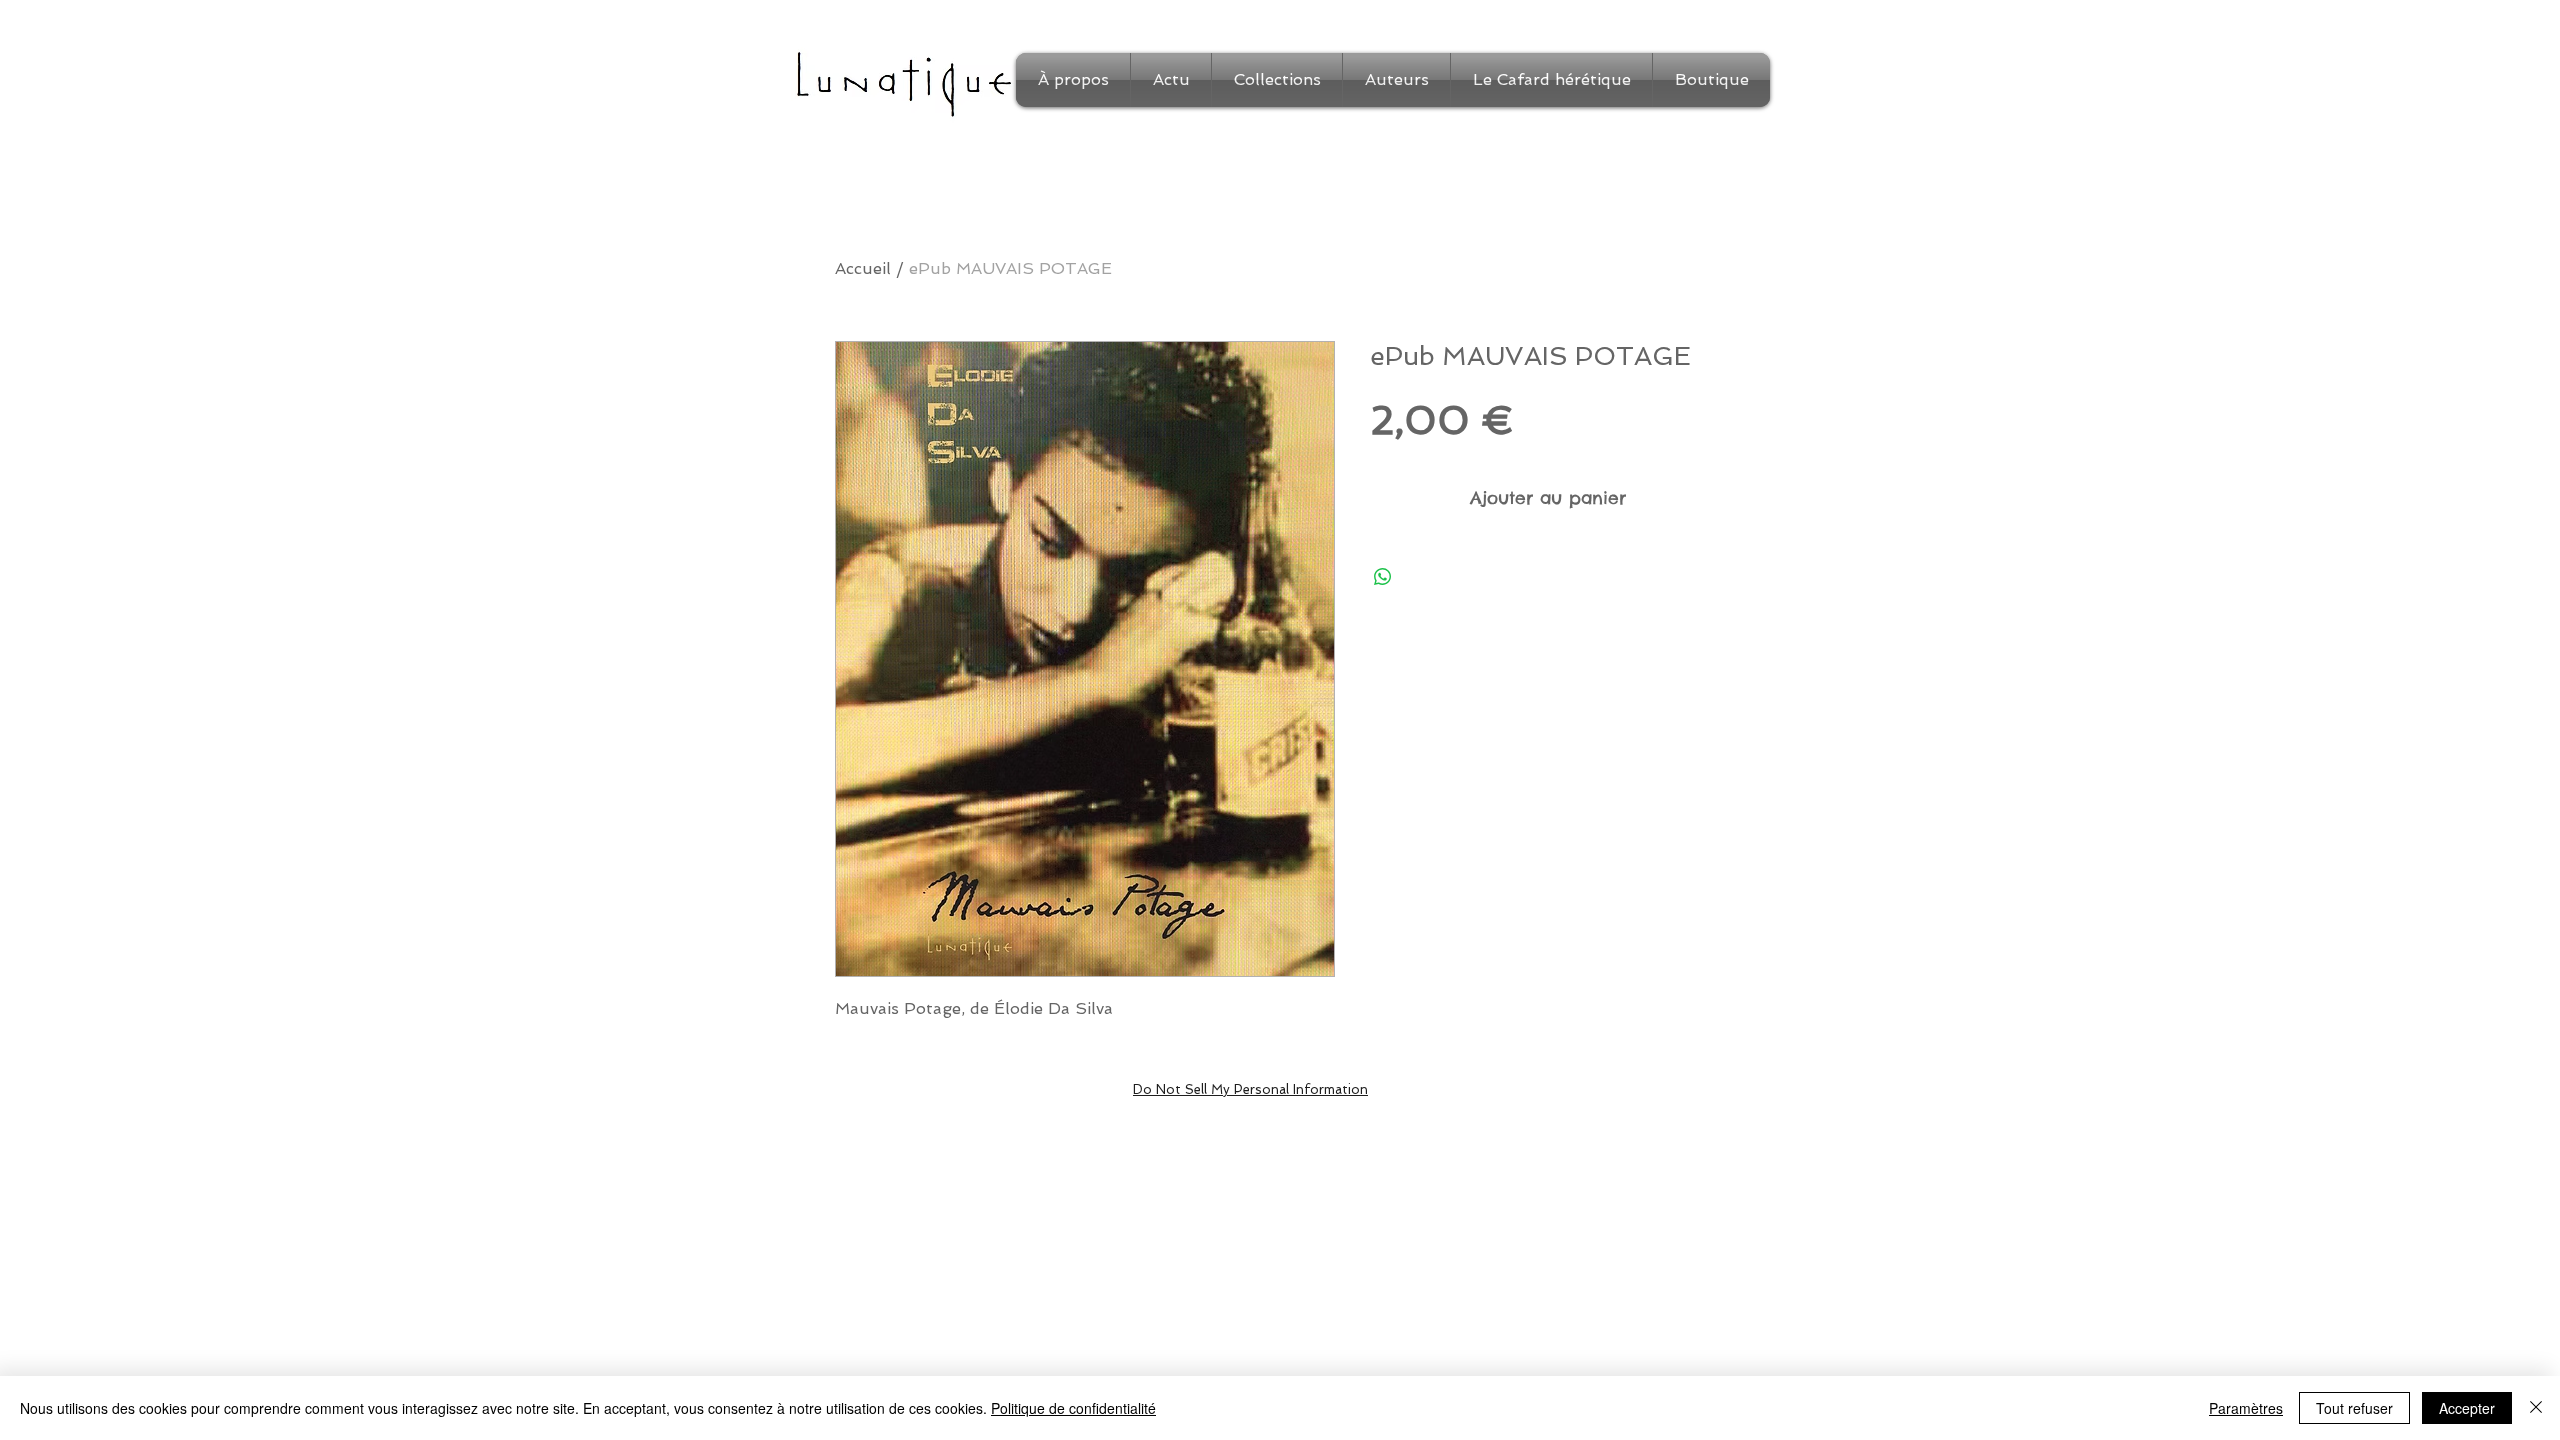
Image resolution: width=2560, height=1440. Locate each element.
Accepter (2467, 1408)
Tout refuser (2354, 1408)
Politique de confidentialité (1073, 1408)
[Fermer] (2536, 1408)
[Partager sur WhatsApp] (1383, 577)
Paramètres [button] (2246, 1408)
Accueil (863, 268)
